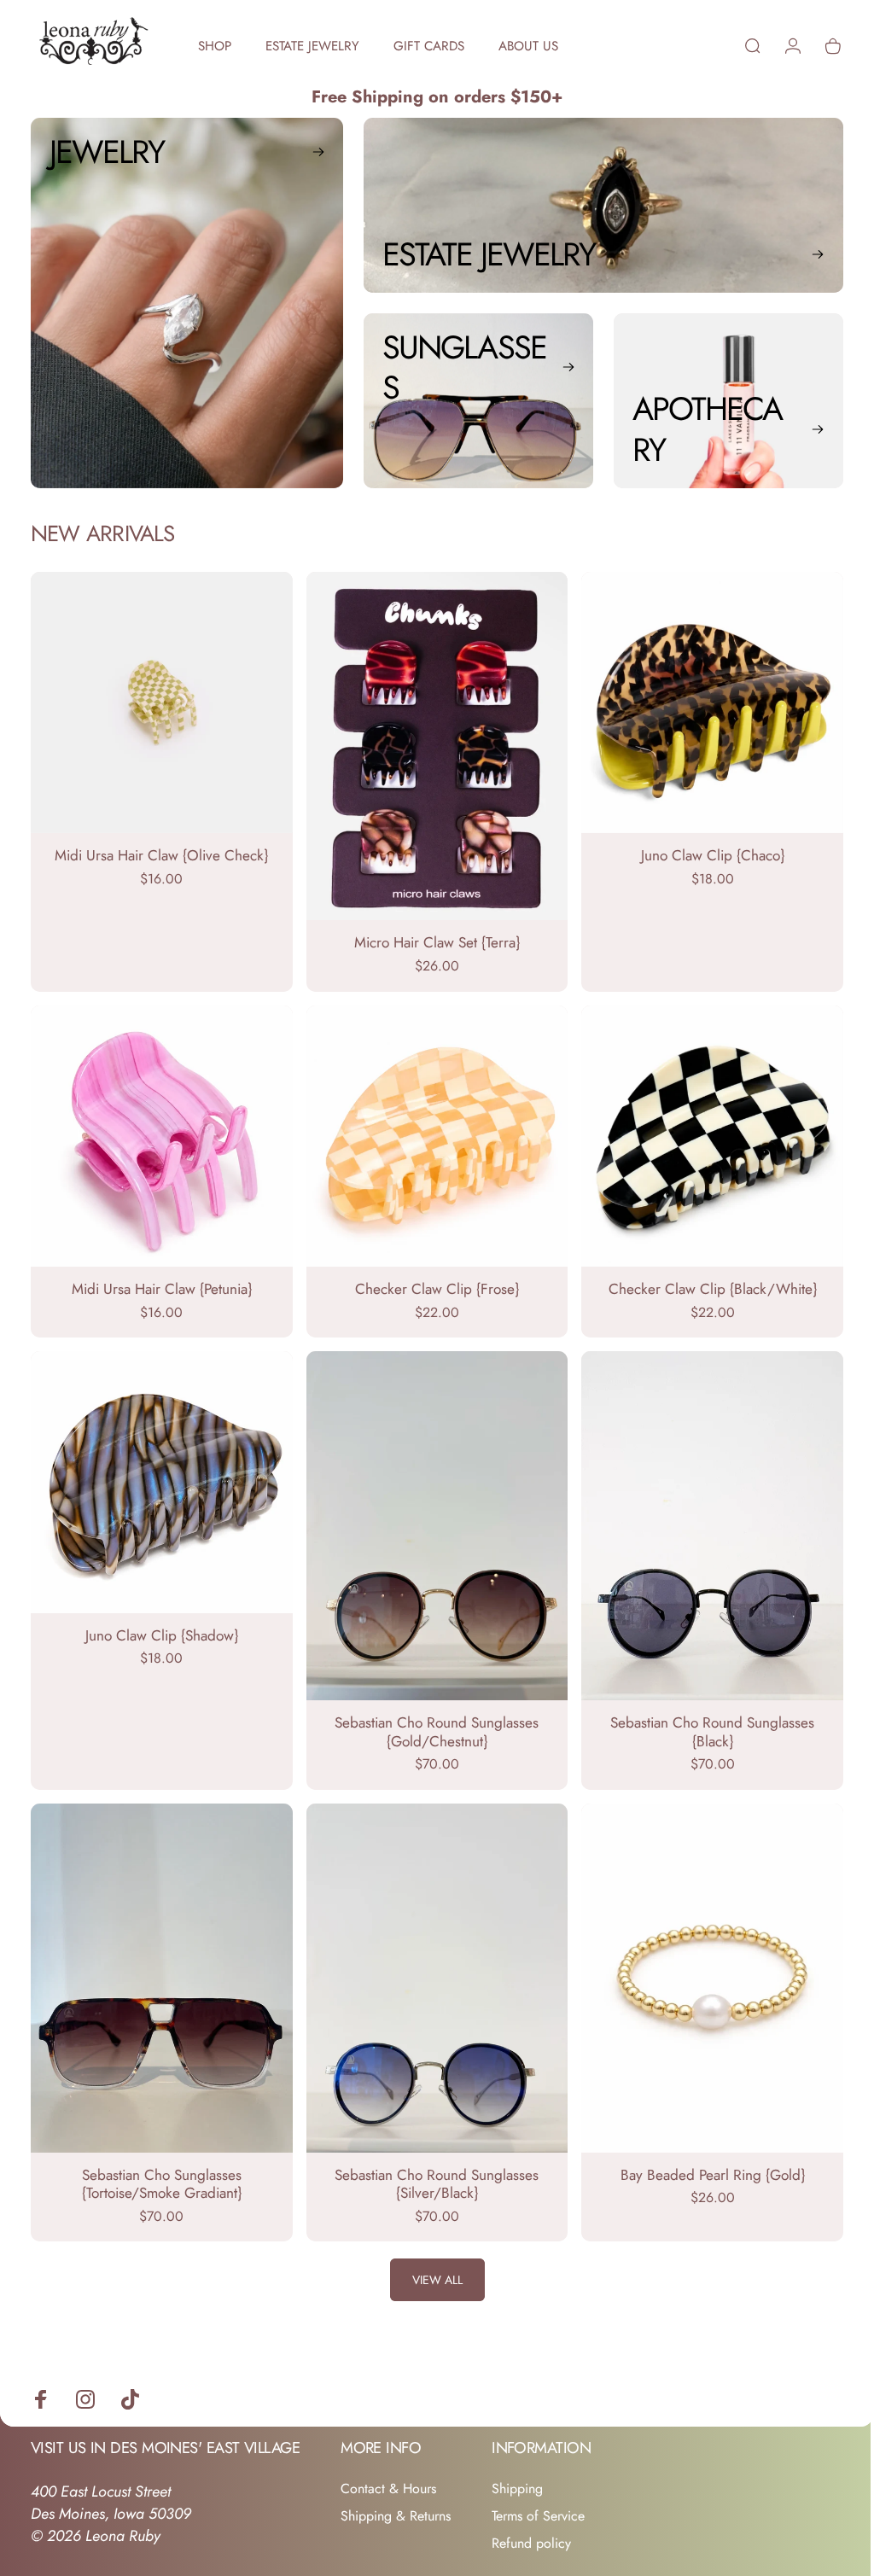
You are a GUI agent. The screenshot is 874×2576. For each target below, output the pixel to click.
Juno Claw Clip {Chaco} (702, 851)
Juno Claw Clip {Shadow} (159, 1621)
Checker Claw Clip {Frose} (430, 1279)
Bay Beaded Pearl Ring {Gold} (702, 2153)
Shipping (517, 2468)
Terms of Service (538, 2495)
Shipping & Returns (396, 2495)
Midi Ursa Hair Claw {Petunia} (159, 1279)
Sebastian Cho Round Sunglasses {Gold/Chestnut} (431, 1716)
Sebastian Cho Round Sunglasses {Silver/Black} (431, 2163)
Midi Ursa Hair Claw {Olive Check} (160, 851)
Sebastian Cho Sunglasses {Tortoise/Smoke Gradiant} (159, 2163)
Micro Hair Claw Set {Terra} (430, 937)
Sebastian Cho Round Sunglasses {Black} (702, 1716)
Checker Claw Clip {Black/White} (702, 1279)
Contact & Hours (388, 2468)
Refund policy (531, 2522)
